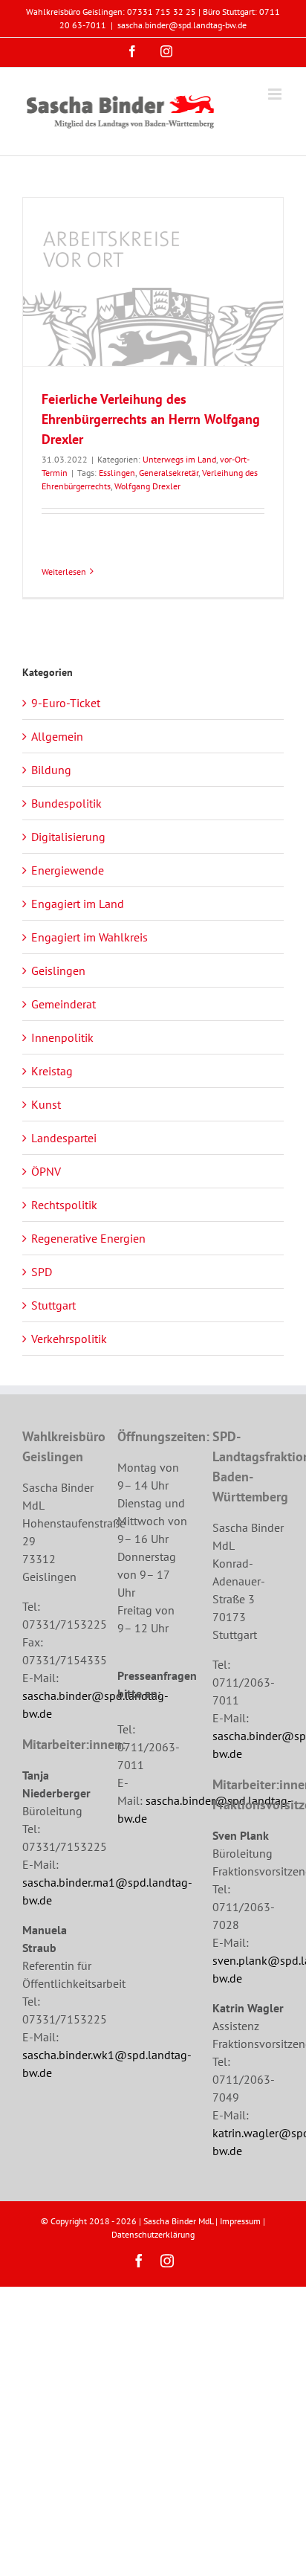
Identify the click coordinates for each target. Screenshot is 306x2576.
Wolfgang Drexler (147, 486)
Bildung (51, 770)
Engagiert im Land (78, 904)
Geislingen (58, 970)
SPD (42, 1272)
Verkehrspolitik (69, 1339)
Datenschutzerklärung (153, 2234)
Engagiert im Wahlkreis (89, 937)
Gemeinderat (64, 1004)
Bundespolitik (66, 803)
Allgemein (57, 736)
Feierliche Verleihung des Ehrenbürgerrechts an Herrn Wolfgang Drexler (151, 419)
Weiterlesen (64, 571)
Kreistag (52, 1071)
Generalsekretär (169, 473)
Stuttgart (53, 1305)
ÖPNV (46, 1171)
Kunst (46, 1104)
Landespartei (64, 1138)
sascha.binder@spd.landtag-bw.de (182, 25)
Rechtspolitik (64, 1205)
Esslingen (117, 473)
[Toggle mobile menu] (276, 94)
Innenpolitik (62, 1037)
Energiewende (68, 870)
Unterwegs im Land (179, 459)
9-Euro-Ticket (66, 703)
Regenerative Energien (88, 1238)
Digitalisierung (68, 837)
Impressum (240, 2221)
